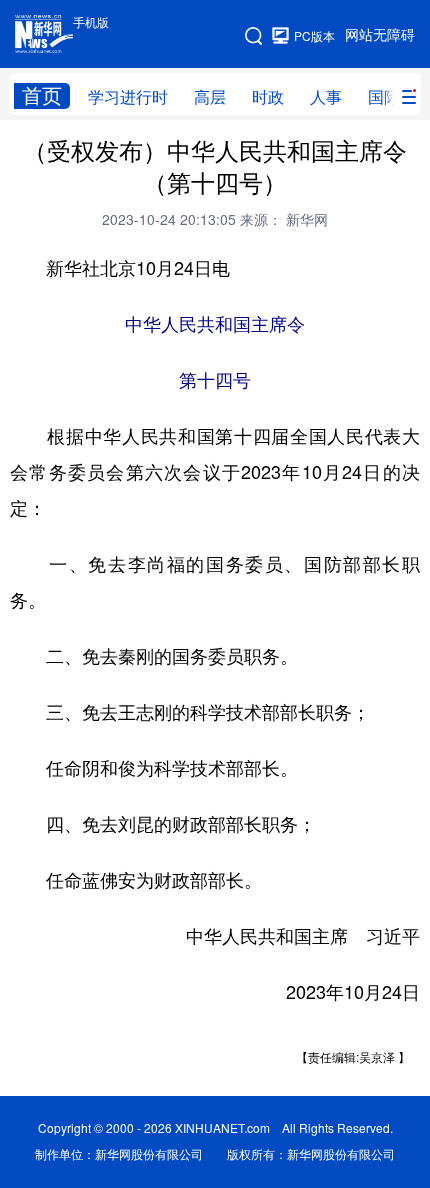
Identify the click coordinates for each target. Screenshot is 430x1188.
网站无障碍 (380, 35)
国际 (384, 97)
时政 (268, 97)
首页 (42, 95)
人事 (326, 97)
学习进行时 (128, 97)
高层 (210, 97)
